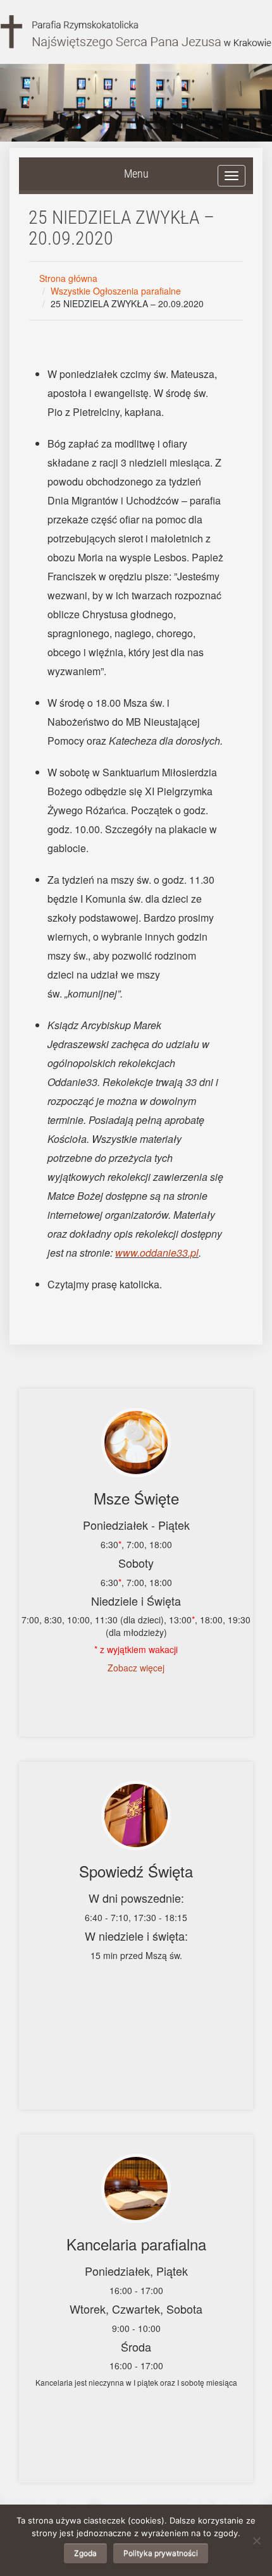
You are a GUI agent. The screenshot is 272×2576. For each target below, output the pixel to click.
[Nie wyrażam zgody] (256, 2541)
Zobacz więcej (136, 1668)
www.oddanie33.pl (157, 1253)
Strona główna (68, 278)
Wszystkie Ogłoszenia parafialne (116, 291)
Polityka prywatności (161, 2553)
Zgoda (85, 2553)
